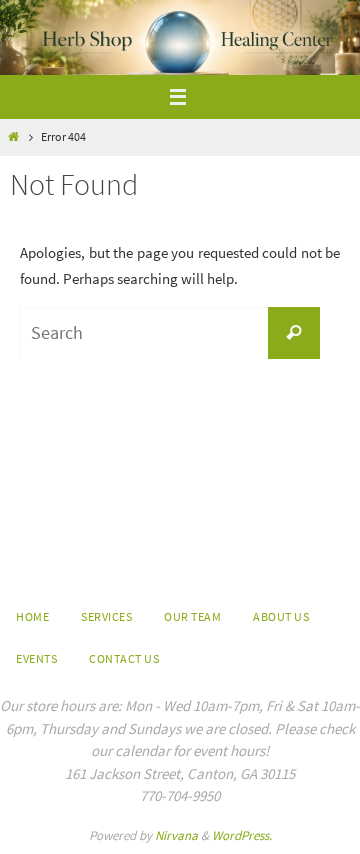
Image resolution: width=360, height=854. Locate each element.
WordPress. (242, 835)
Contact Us (124, 658)
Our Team (192, 616)
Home (32, 616)
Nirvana (176, 835)
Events (36, 658)
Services (106, 616)
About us (281, 616)
